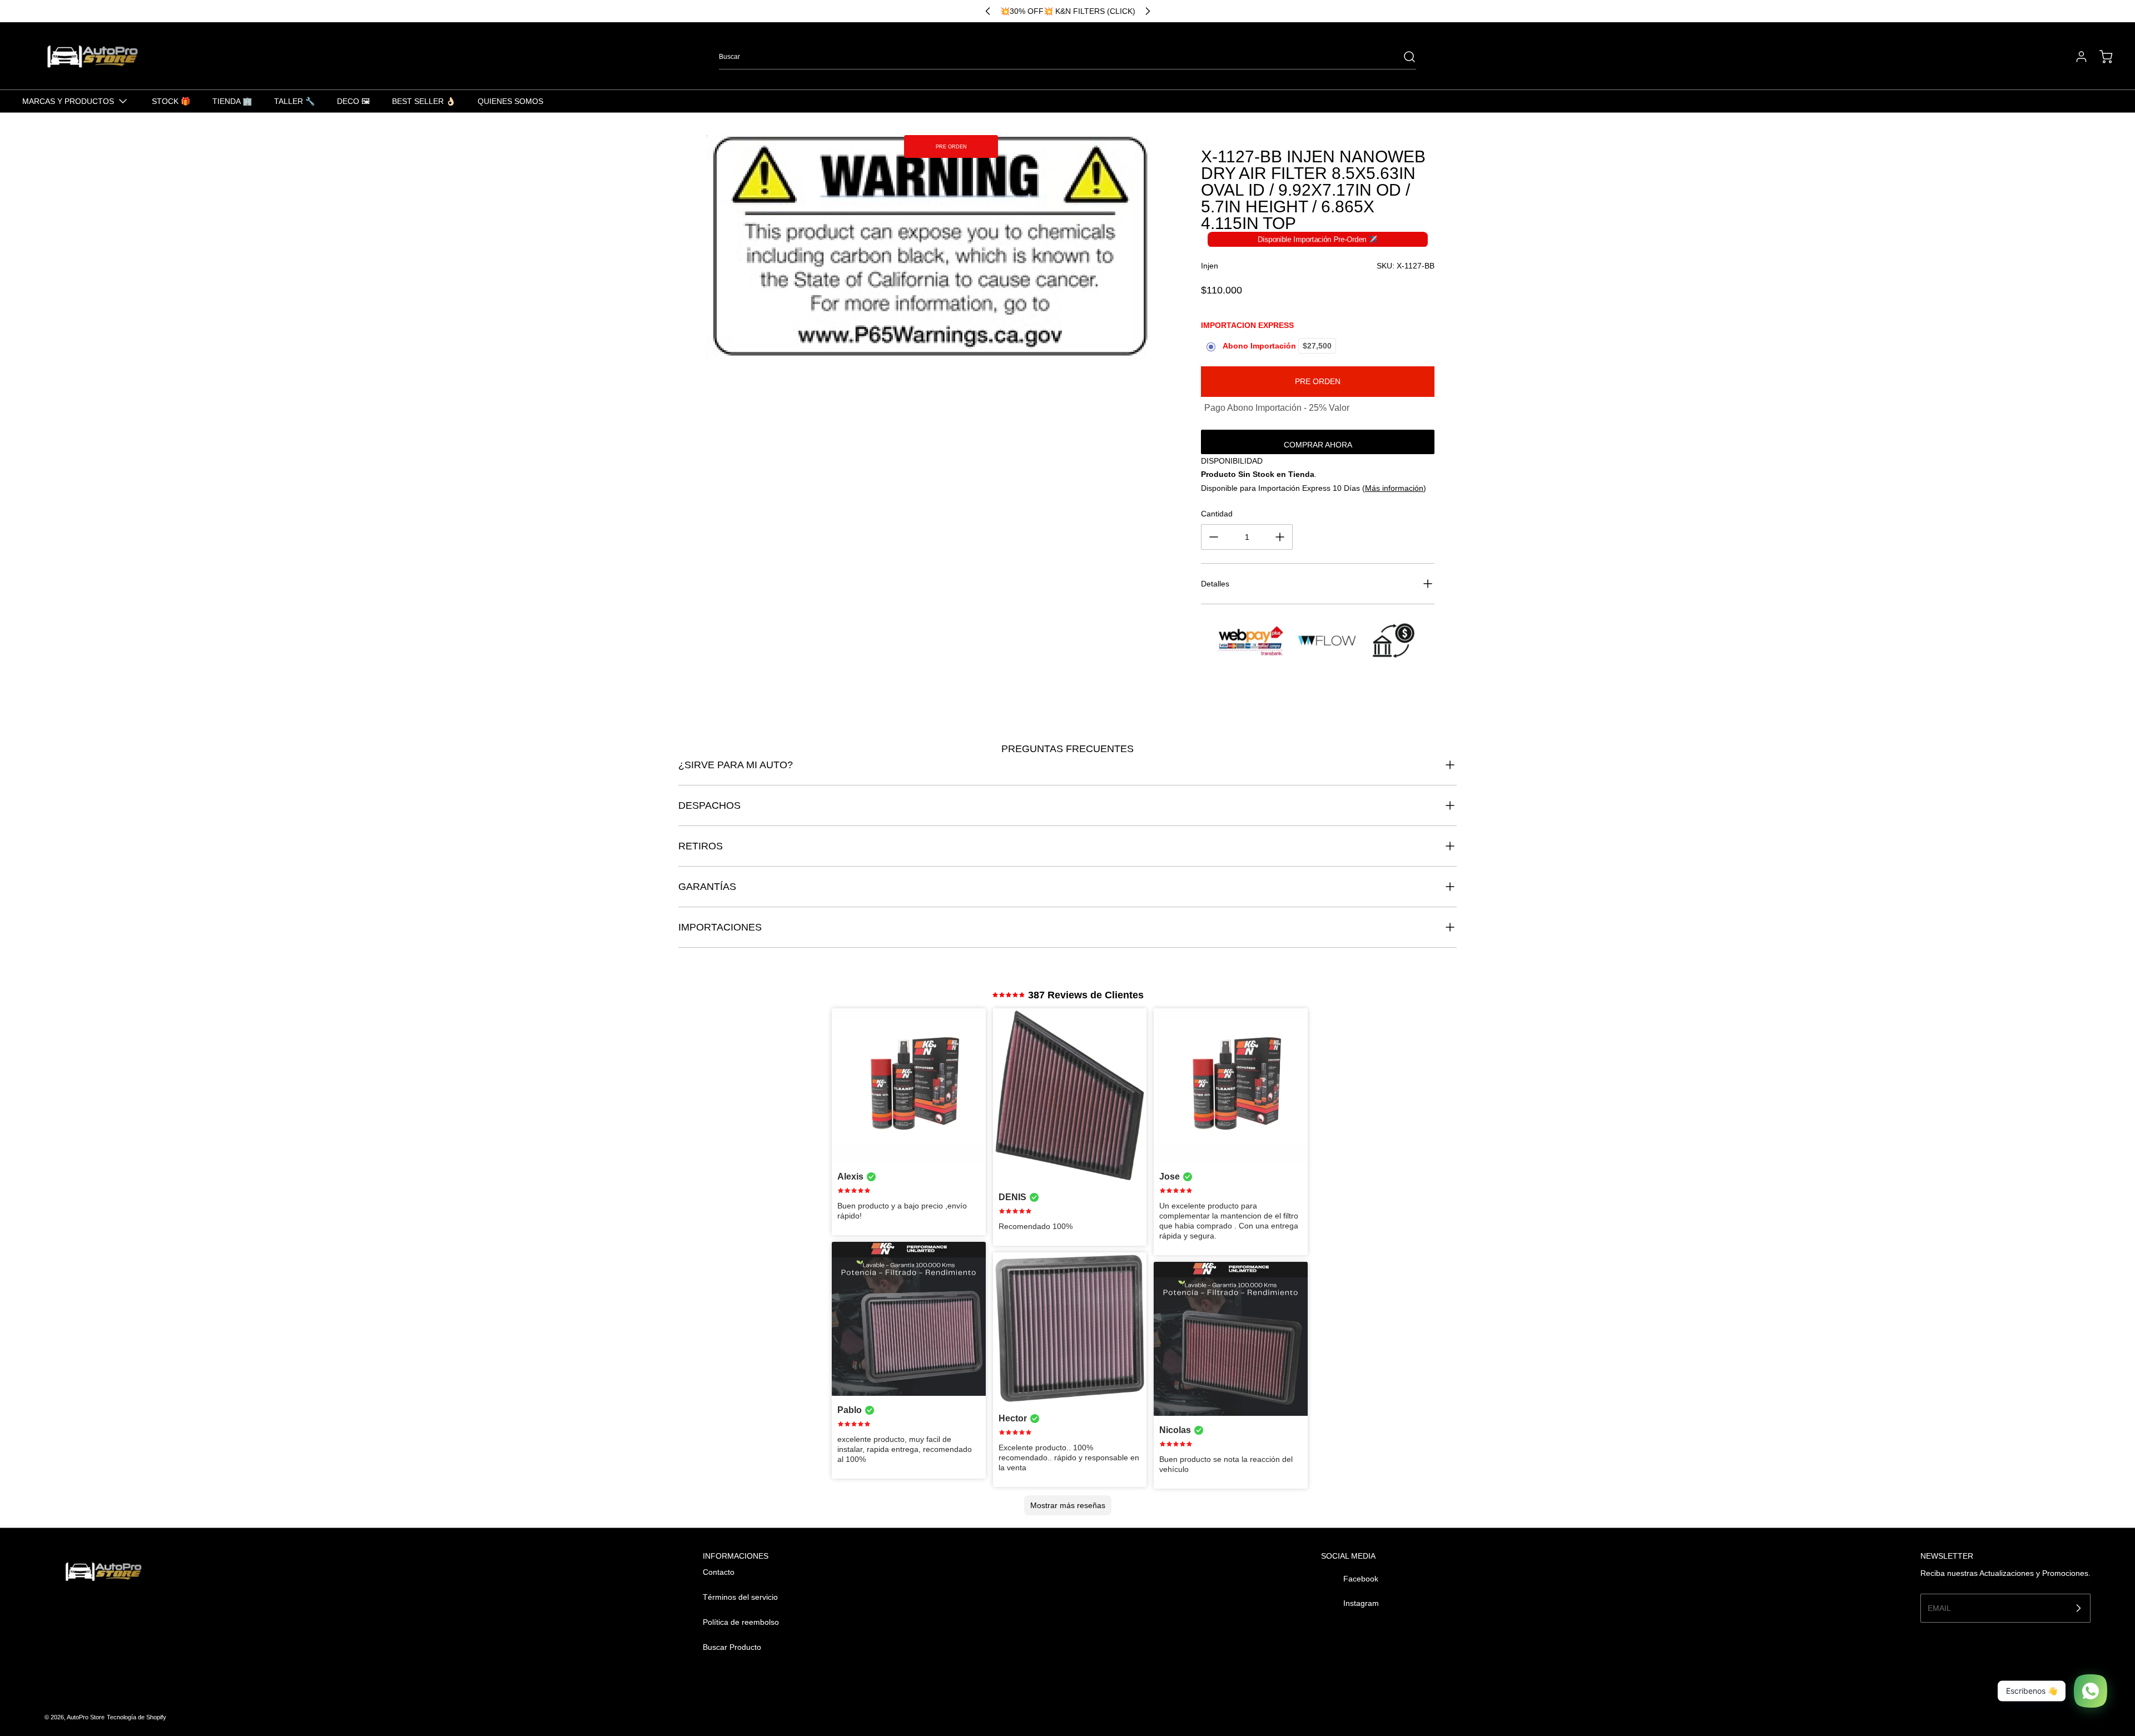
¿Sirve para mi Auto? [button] (736, 765)
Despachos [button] (709, 805)
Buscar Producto (732, 1647)
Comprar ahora (1318, 445)
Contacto (719, 1572)
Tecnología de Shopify (136, 1717)
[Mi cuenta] (2076, 57)
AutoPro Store (86, 1717)
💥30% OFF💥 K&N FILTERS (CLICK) (1068, 11)
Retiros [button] (701, 846)
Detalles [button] (1215, 584)
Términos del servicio (740, 1597)
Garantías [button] (707, 887)
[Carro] (2101, 57)
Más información (1394, 488)
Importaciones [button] (720, 927)
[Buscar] (1404, 57)
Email (1939, 1608)
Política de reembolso (741, 1622)
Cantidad (1217, 514)
